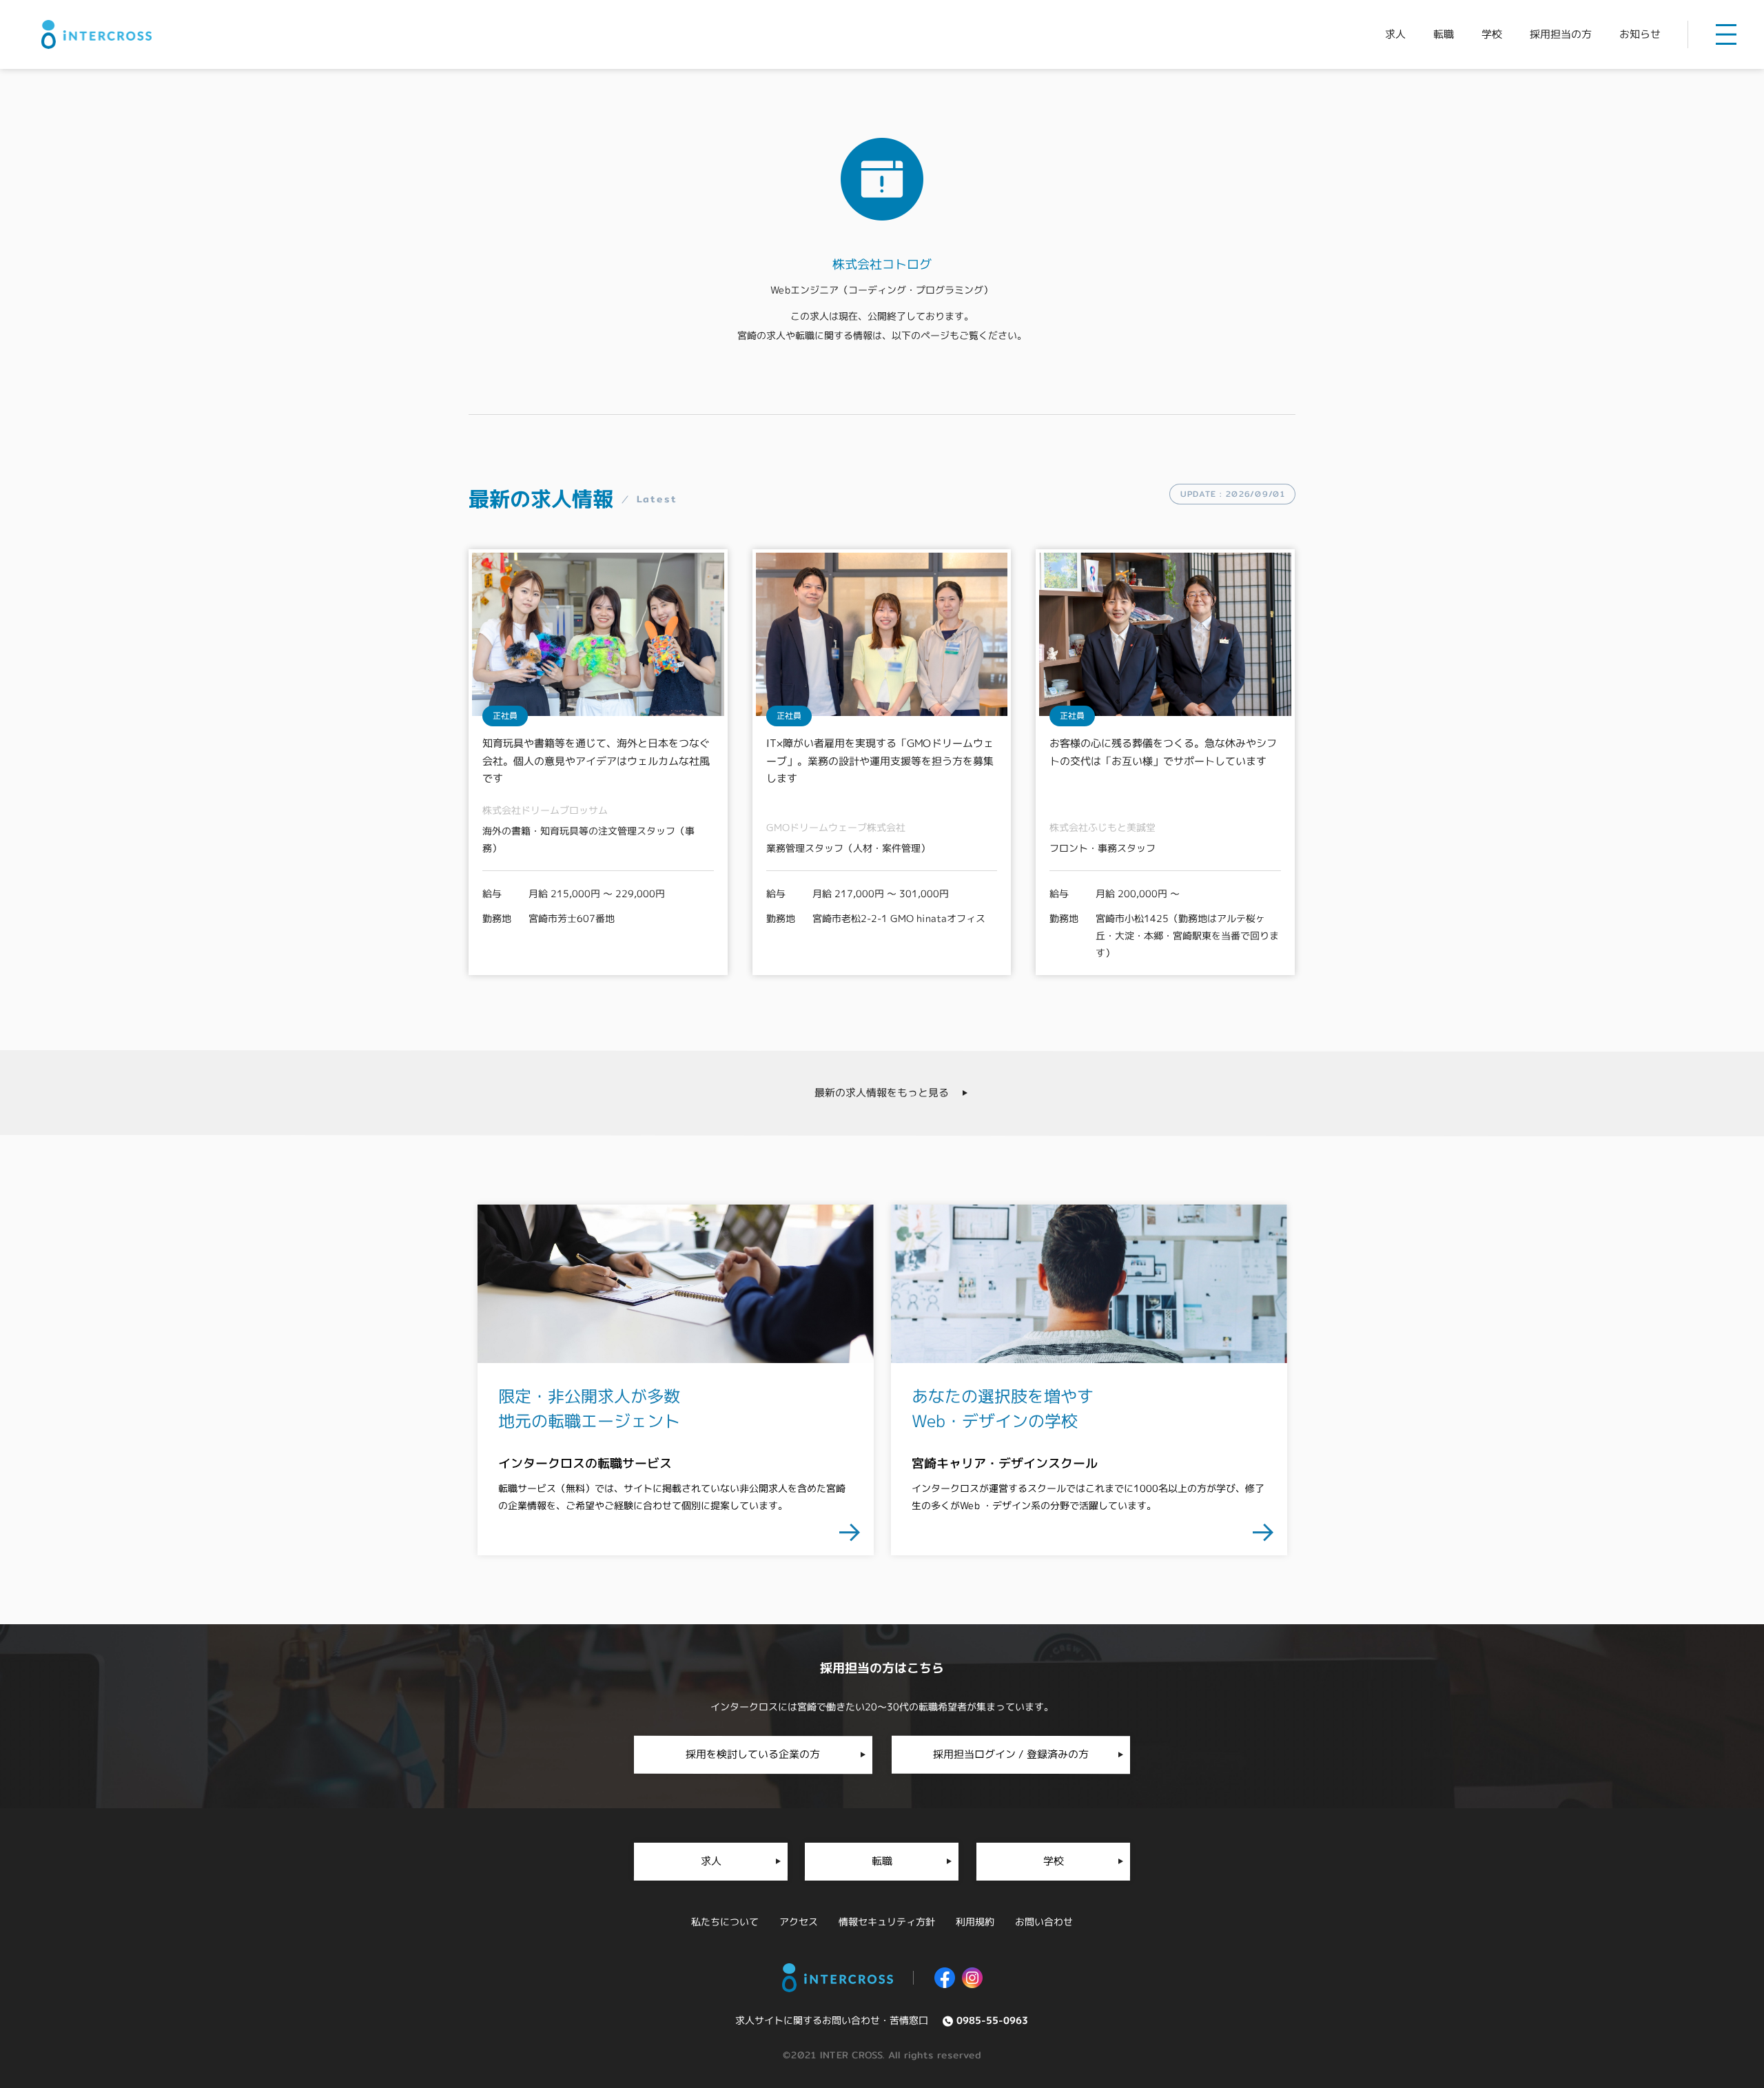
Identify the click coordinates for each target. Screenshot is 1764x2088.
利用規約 (975, 1922)
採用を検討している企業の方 (753, 1754)
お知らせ (1640, 34)
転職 (1444, 34)
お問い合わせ (1044, 1922)
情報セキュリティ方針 (887, 1922)
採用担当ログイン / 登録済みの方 (1011, 1754)
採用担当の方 (1561, 34)
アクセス (799, 1922)
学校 (1492, 34)
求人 (1395, 34)
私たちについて (725, 1922)
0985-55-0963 (992, 2020)
